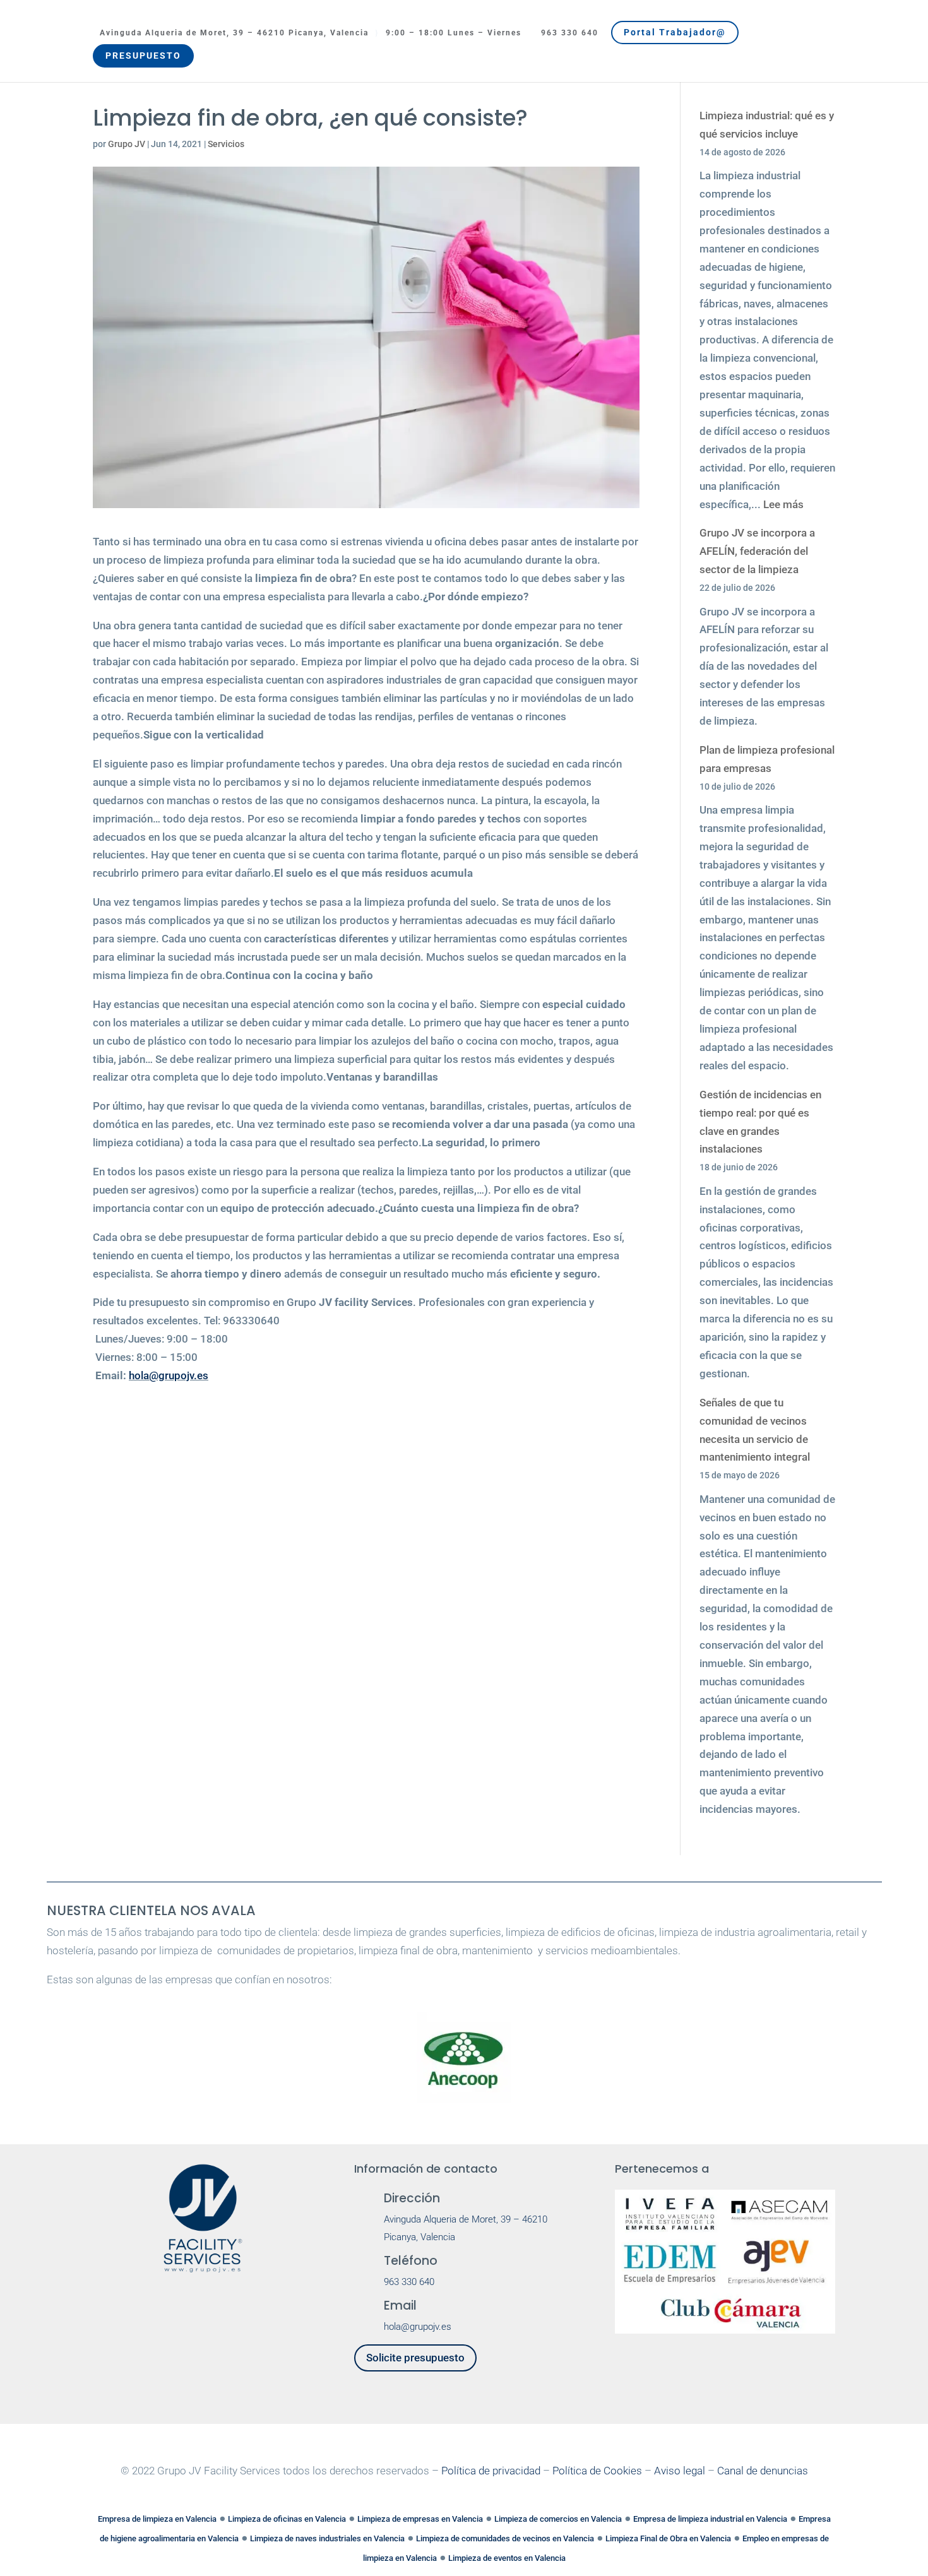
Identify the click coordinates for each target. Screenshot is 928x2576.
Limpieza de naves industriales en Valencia (327, 2538)
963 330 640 (570, 33)
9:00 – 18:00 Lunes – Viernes (454, 33)
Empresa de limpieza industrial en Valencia (710, 2519)
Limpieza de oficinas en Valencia (287, 2519)
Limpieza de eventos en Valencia (507, 2558)
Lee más (783, 504)
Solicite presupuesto (415, 2358)
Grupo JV (127, 144)
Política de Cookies (597, 2471)
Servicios (226, 144)
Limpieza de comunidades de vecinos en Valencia (505, 2538)
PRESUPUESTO (143, 56)
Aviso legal (680, 2471)
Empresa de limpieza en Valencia (157, 2519)
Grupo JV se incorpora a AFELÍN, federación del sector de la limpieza (757, 551)
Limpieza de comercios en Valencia (558, 2519)
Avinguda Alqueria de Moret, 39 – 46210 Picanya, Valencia (234, 33)
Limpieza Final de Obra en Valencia (668, 2538)
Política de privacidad (491, 2471)
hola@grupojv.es (169, 1375)
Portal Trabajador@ (675, 32)
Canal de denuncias (763, 2471)
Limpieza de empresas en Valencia (420, 2519)
